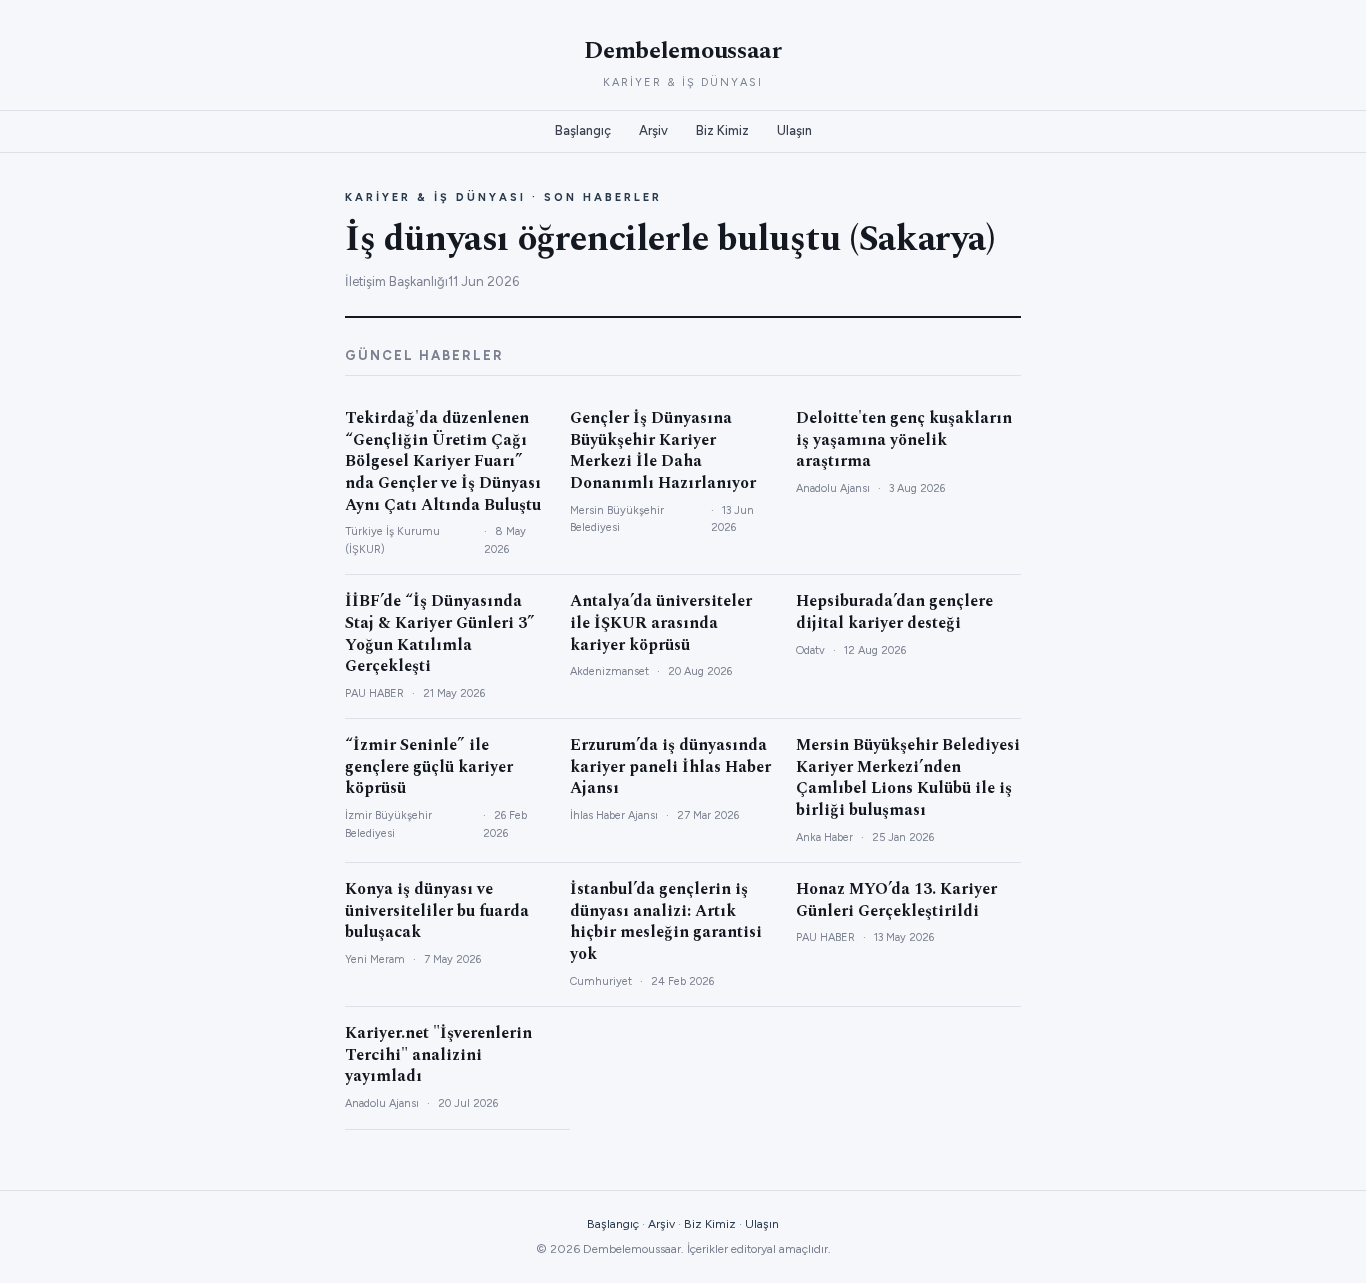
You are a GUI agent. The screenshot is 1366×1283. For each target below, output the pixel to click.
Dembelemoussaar (683, 51)
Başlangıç (583, 130)
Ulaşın (794, 130)
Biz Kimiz (722, 130)
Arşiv (653, 130)
